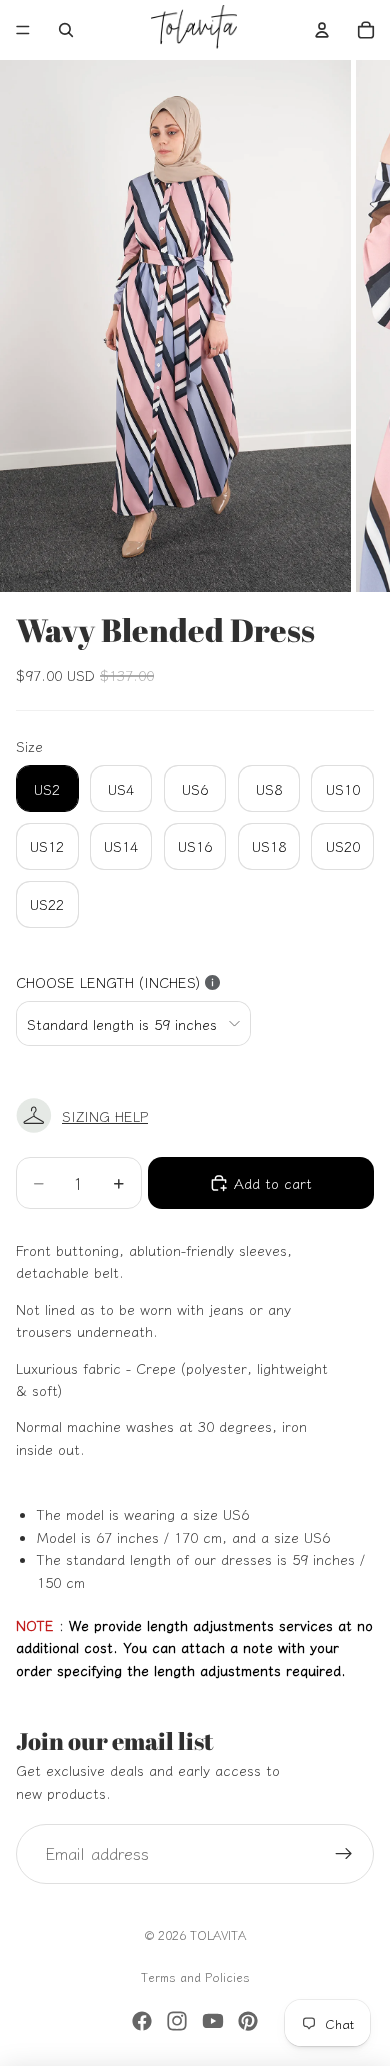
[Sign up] (344, 1854)
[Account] (322, 30)
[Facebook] (142, 2021)
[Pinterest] (248, 2021)
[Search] (66, 30)
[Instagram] (177, 2021)
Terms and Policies (195, 1976)
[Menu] (23, 30)
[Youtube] (213, 2021)
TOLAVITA (218, 1934)
